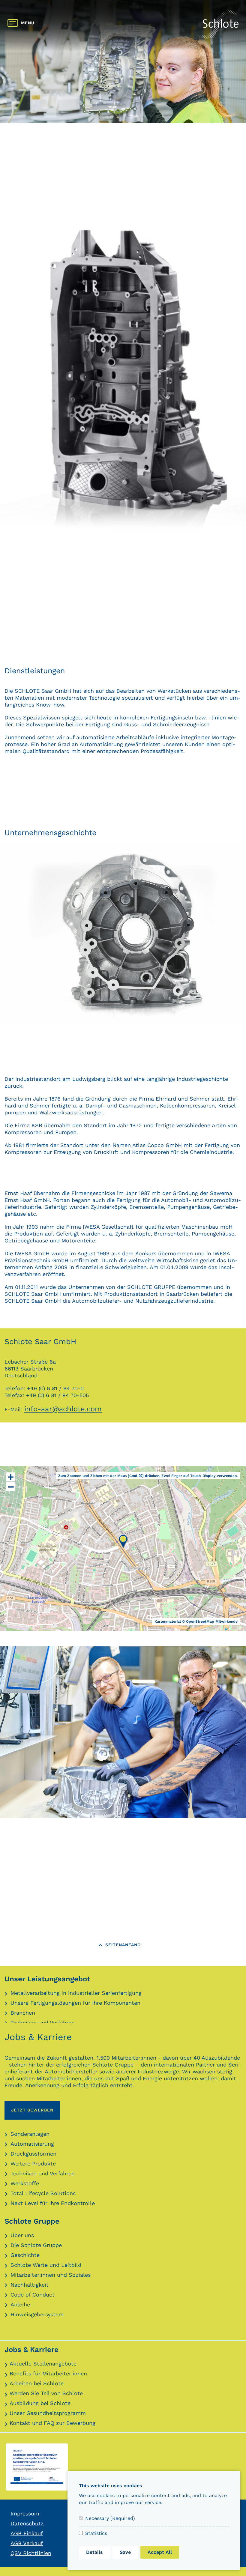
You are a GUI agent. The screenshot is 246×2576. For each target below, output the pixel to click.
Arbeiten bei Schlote (37, 2383)
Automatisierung (32, 2144)
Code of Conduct (33, 2295)
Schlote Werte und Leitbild (46, 2265)
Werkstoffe (25, 2183)
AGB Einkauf (27, 2533)
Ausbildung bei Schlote (40, 2403)
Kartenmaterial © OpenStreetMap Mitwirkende (196, 1621)
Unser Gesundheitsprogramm (48, 2413)
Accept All (160, 2552)
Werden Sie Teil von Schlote (46, 2393)
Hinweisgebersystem (37, 2314)
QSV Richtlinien (31, 2553)
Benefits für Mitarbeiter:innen (48, 2373)
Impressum (25, 2513)
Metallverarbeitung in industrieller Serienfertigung (76, 1993)
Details (94, 2552)
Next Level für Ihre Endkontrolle (53, 2203)
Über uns (22, 2235)
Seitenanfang (123, 1945)
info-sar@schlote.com (63, 1409)
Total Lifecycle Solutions (43, 2193)
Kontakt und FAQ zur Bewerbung (52, 2423)
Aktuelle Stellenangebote (43, 2364)
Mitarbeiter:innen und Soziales (51, 2275)
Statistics (96, 2533)
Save (125, 2552)
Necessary (110, 2518)
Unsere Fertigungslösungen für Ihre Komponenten (75, 2003)
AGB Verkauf (27, 2543)
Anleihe (20, 2304)
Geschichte (25, 2255)
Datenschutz (27, 2523)
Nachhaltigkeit (30, 2285)
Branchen (23, 2013)
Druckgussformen (33, 2154)
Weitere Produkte (33, 2164)
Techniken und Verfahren (43, 2173)
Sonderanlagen (30, 2134)
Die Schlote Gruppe (36, 2245)
